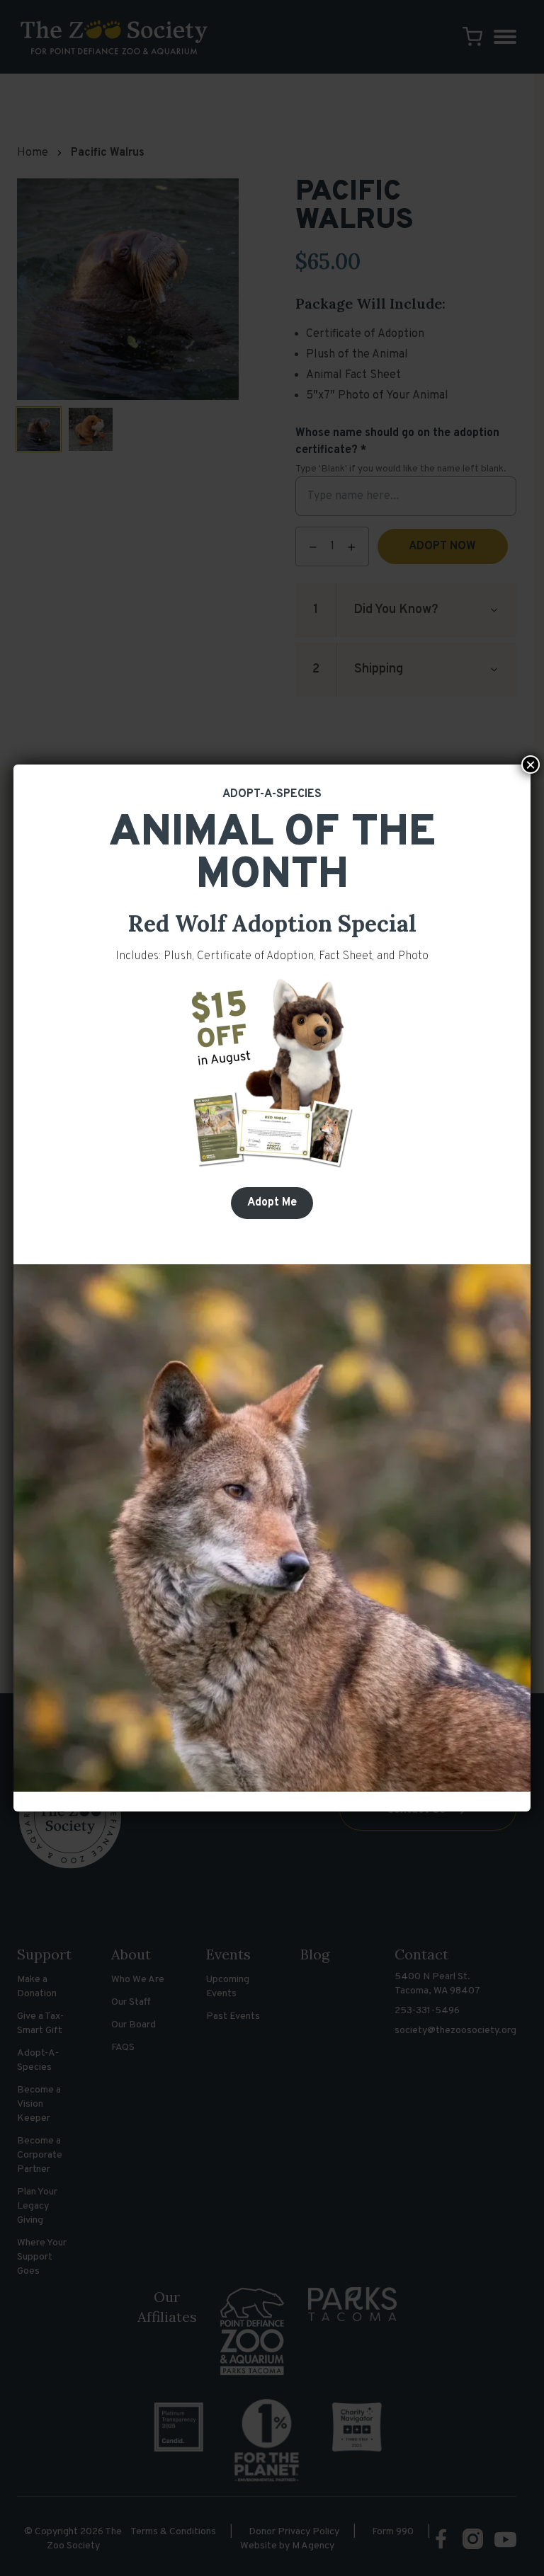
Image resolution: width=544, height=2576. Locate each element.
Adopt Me (272, 1203)
